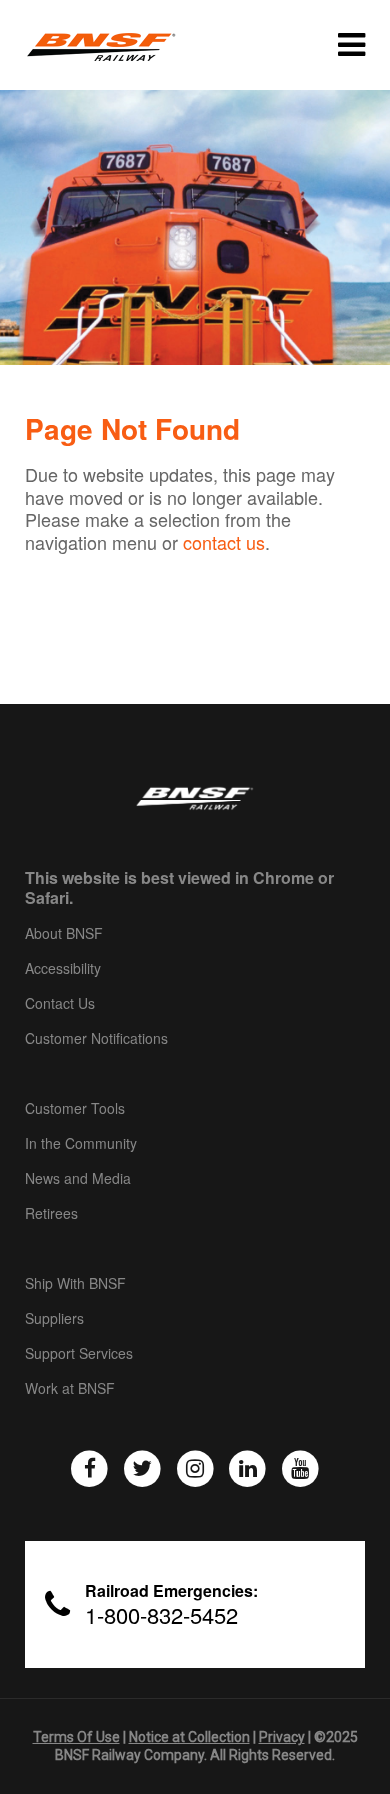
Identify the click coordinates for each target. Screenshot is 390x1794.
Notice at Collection (189, 1737)
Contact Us (60, 1004)
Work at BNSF (70, 1389)
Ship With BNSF (75, 1284)
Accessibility (63, 969)
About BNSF (64, 934)
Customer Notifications (96, 1039)
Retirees (51, 1214)
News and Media (78, 1179)
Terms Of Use (76, 1737)
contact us (224, 542)
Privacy (282, 1737)
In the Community (81, 1144)
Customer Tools (75, 1109)
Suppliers (54, 1319)
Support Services (79, 1354)
